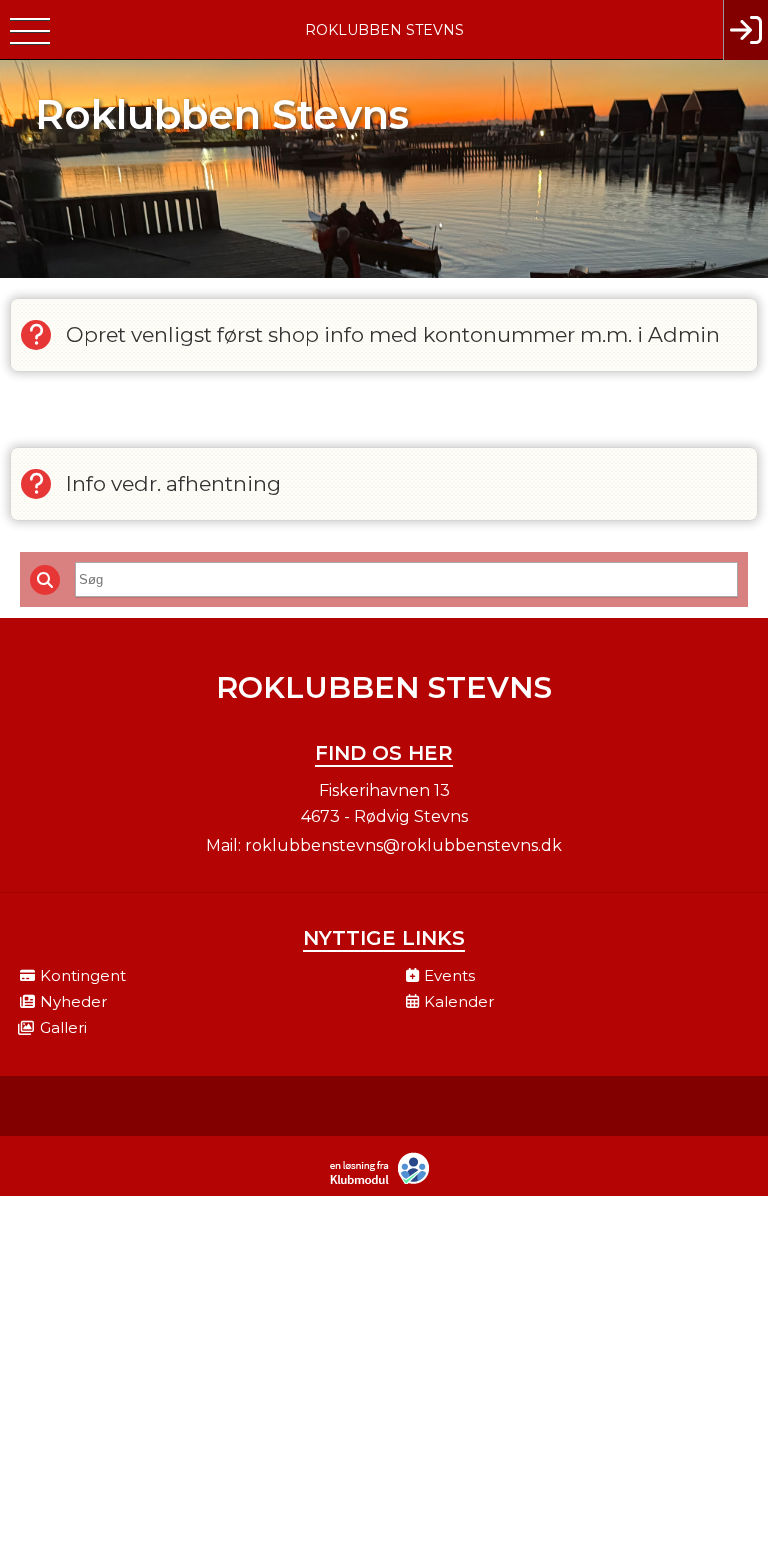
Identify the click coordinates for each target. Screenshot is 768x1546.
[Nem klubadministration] (384, 1182)
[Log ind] (745, 30)
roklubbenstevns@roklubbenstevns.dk (403, 845)
